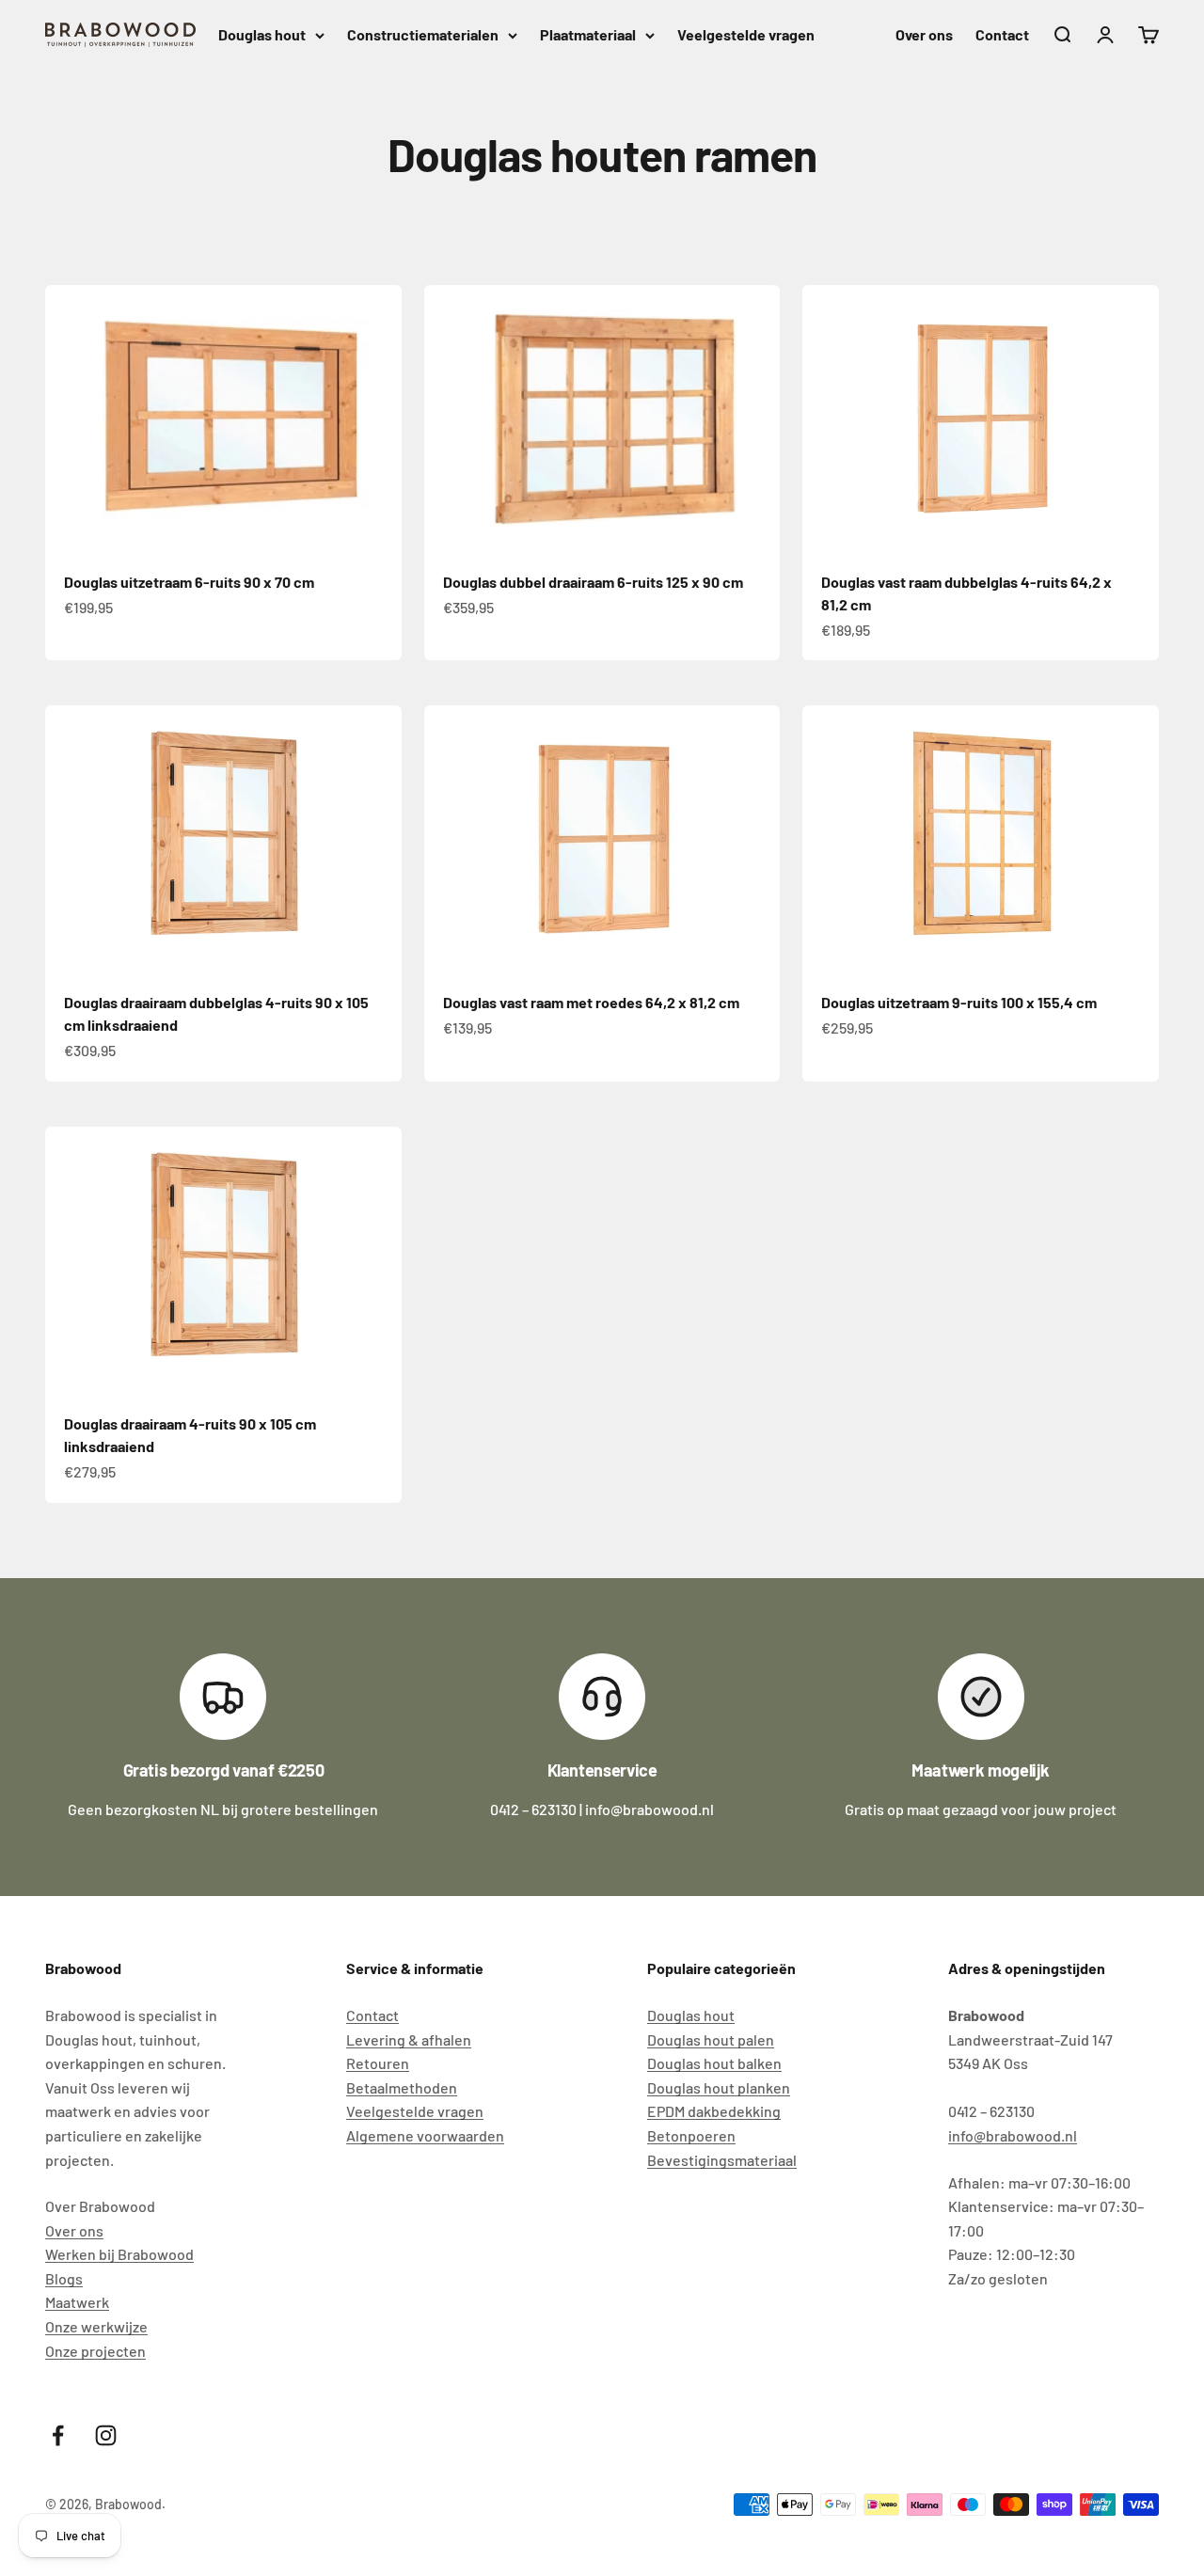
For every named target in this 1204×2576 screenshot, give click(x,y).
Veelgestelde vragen (746, 34)
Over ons (924, 34)
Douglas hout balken (714, 2063)
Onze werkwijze (96, 2326)
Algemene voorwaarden (425, 2135)
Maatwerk (77, 2302)
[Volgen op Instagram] (106, 2435)
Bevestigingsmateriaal (722, 2160)
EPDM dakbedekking (714, 2111)
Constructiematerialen (423, 34)
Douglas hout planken (719, 2087)
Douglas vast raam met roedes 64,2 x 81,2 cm (591, 1002)
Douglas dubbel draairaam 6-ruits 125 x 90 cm (593, 582)
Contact (1002, 34)
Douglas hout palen (711, 2039)
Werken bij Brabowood (119, 2254)
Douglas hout (262, 34)
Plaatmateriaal (588, 34)
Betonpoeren (691, 2135)
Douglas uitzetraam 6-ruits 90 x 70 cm (189, 582)
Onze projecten (95, 2351)
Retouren (378, 2063)
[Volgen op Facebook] (58, 2435)
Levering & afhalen (409, 2039)
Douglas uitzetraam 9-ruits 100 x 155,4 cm (959, 1002)
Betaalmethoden (402, 2087)
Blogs (64, 2278)
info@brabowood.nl (1013, 2135)
